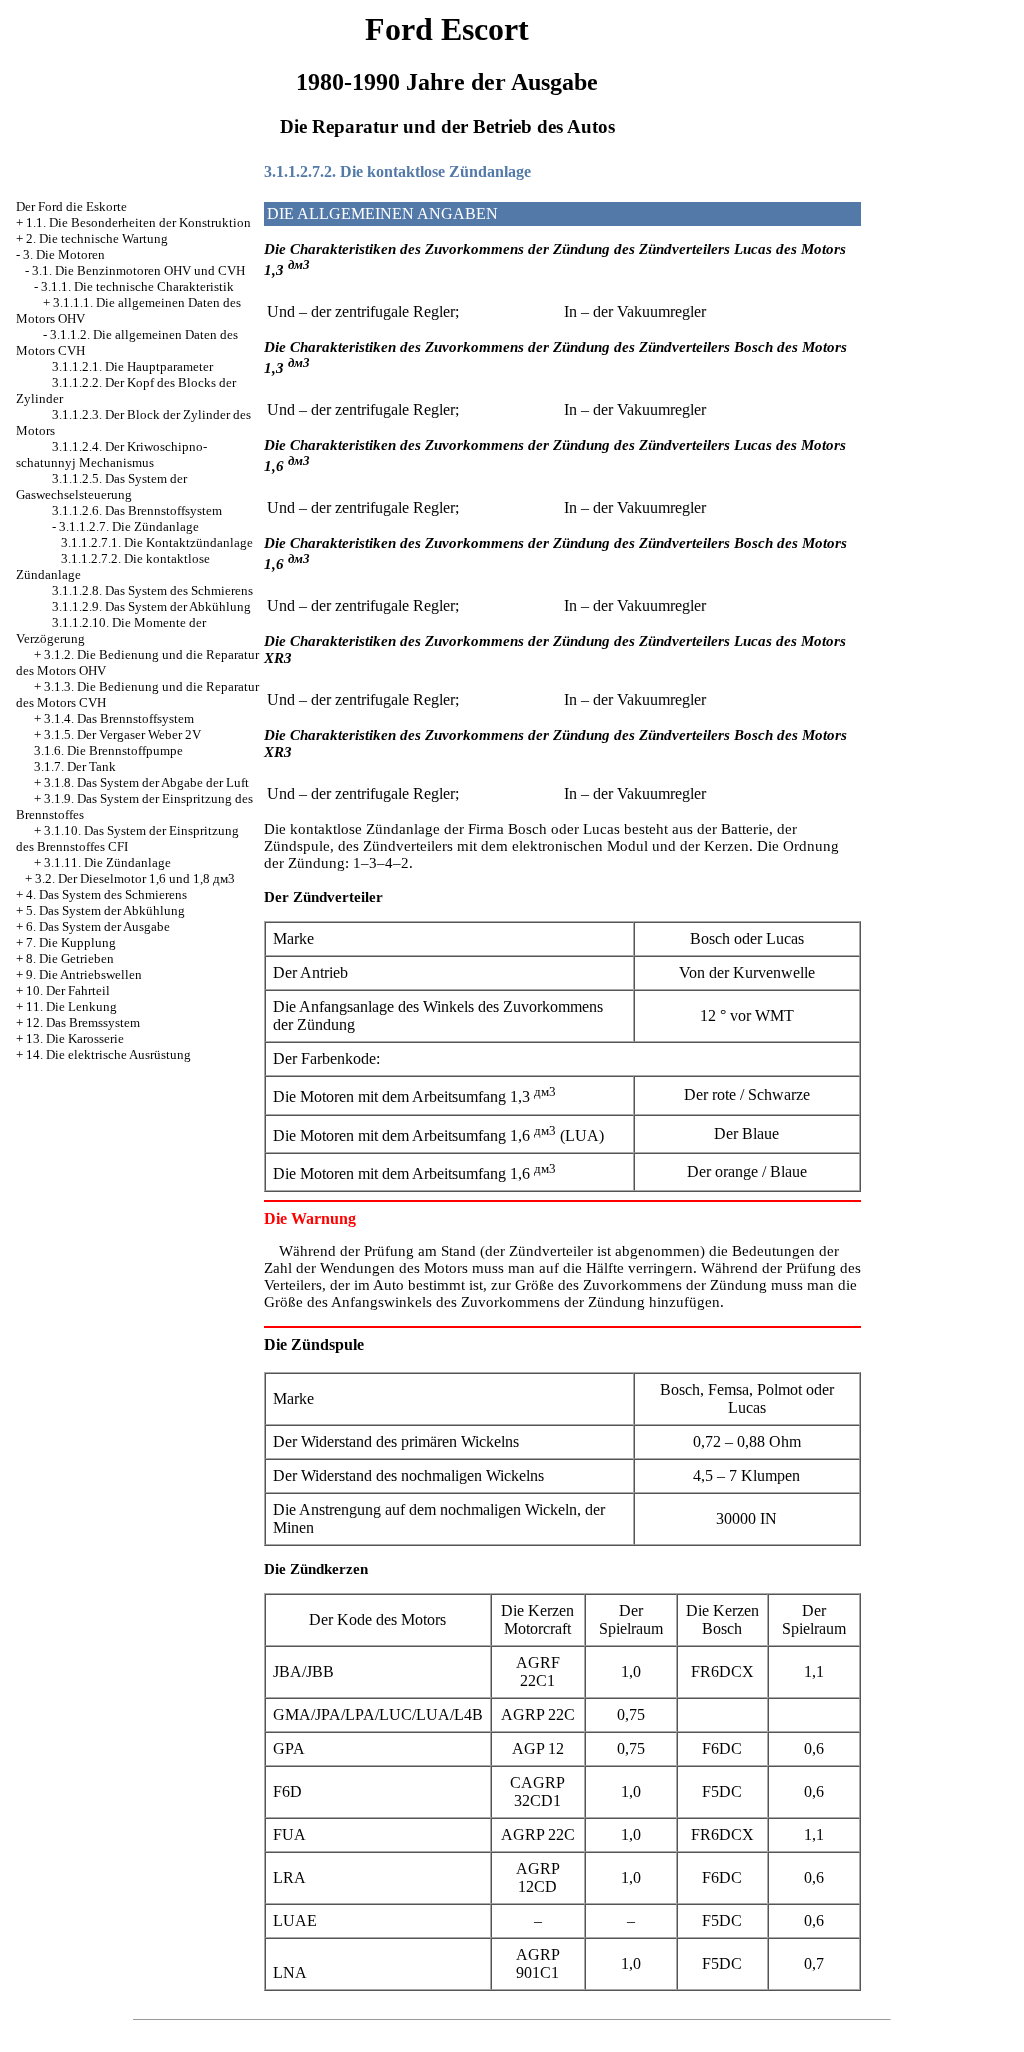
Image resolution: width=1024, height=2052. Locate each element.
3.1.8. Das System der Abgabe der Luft (146, 782)
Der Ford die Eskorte (71, 206)
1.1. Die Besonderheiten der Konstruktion (138, 222)
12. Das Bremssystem (83, 1022)
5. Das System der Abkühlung (105, 910)
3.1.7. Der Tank (75, 766)
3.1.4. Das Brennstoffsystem (119, 718)
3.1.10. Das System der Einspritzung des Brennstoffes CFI (127, 838)
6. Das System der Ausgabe (98, 926)
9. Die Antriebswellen (84, 974)
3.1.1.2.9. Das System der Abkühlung (151, 606)
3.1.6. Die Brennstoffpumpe (108, 750)
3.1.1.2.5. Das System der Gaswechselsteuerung (101, 486)
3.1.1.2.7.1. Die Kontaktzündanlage (157, 542)
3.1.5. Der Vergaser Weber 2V (122, 734)
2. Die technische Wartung (97, 238)
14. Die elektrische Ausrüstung (108, 1054)
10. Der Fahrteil (68, 990)
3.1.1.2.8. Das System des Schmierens (152, 590)
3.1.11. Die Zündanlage (107, 862)
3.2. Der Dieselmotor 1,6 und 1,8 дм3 (135, 878)
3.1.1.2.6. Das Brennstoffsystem (137, 510)
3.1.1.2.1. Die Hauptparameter (132, 366)
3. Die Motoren (64, 254)
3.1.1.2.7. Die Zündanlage (129, 526)
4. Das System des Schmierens (106, 894)
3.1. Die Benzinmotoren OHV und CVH (138, 270)
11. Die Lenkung (71, 1006)
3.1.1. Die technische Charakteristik (137, 286)
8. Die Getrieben (70, 958)
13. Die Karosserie (75, 1038)
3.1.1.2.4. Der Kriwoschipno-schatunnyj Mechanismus (111, 454)
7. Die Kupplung (71, 942)
